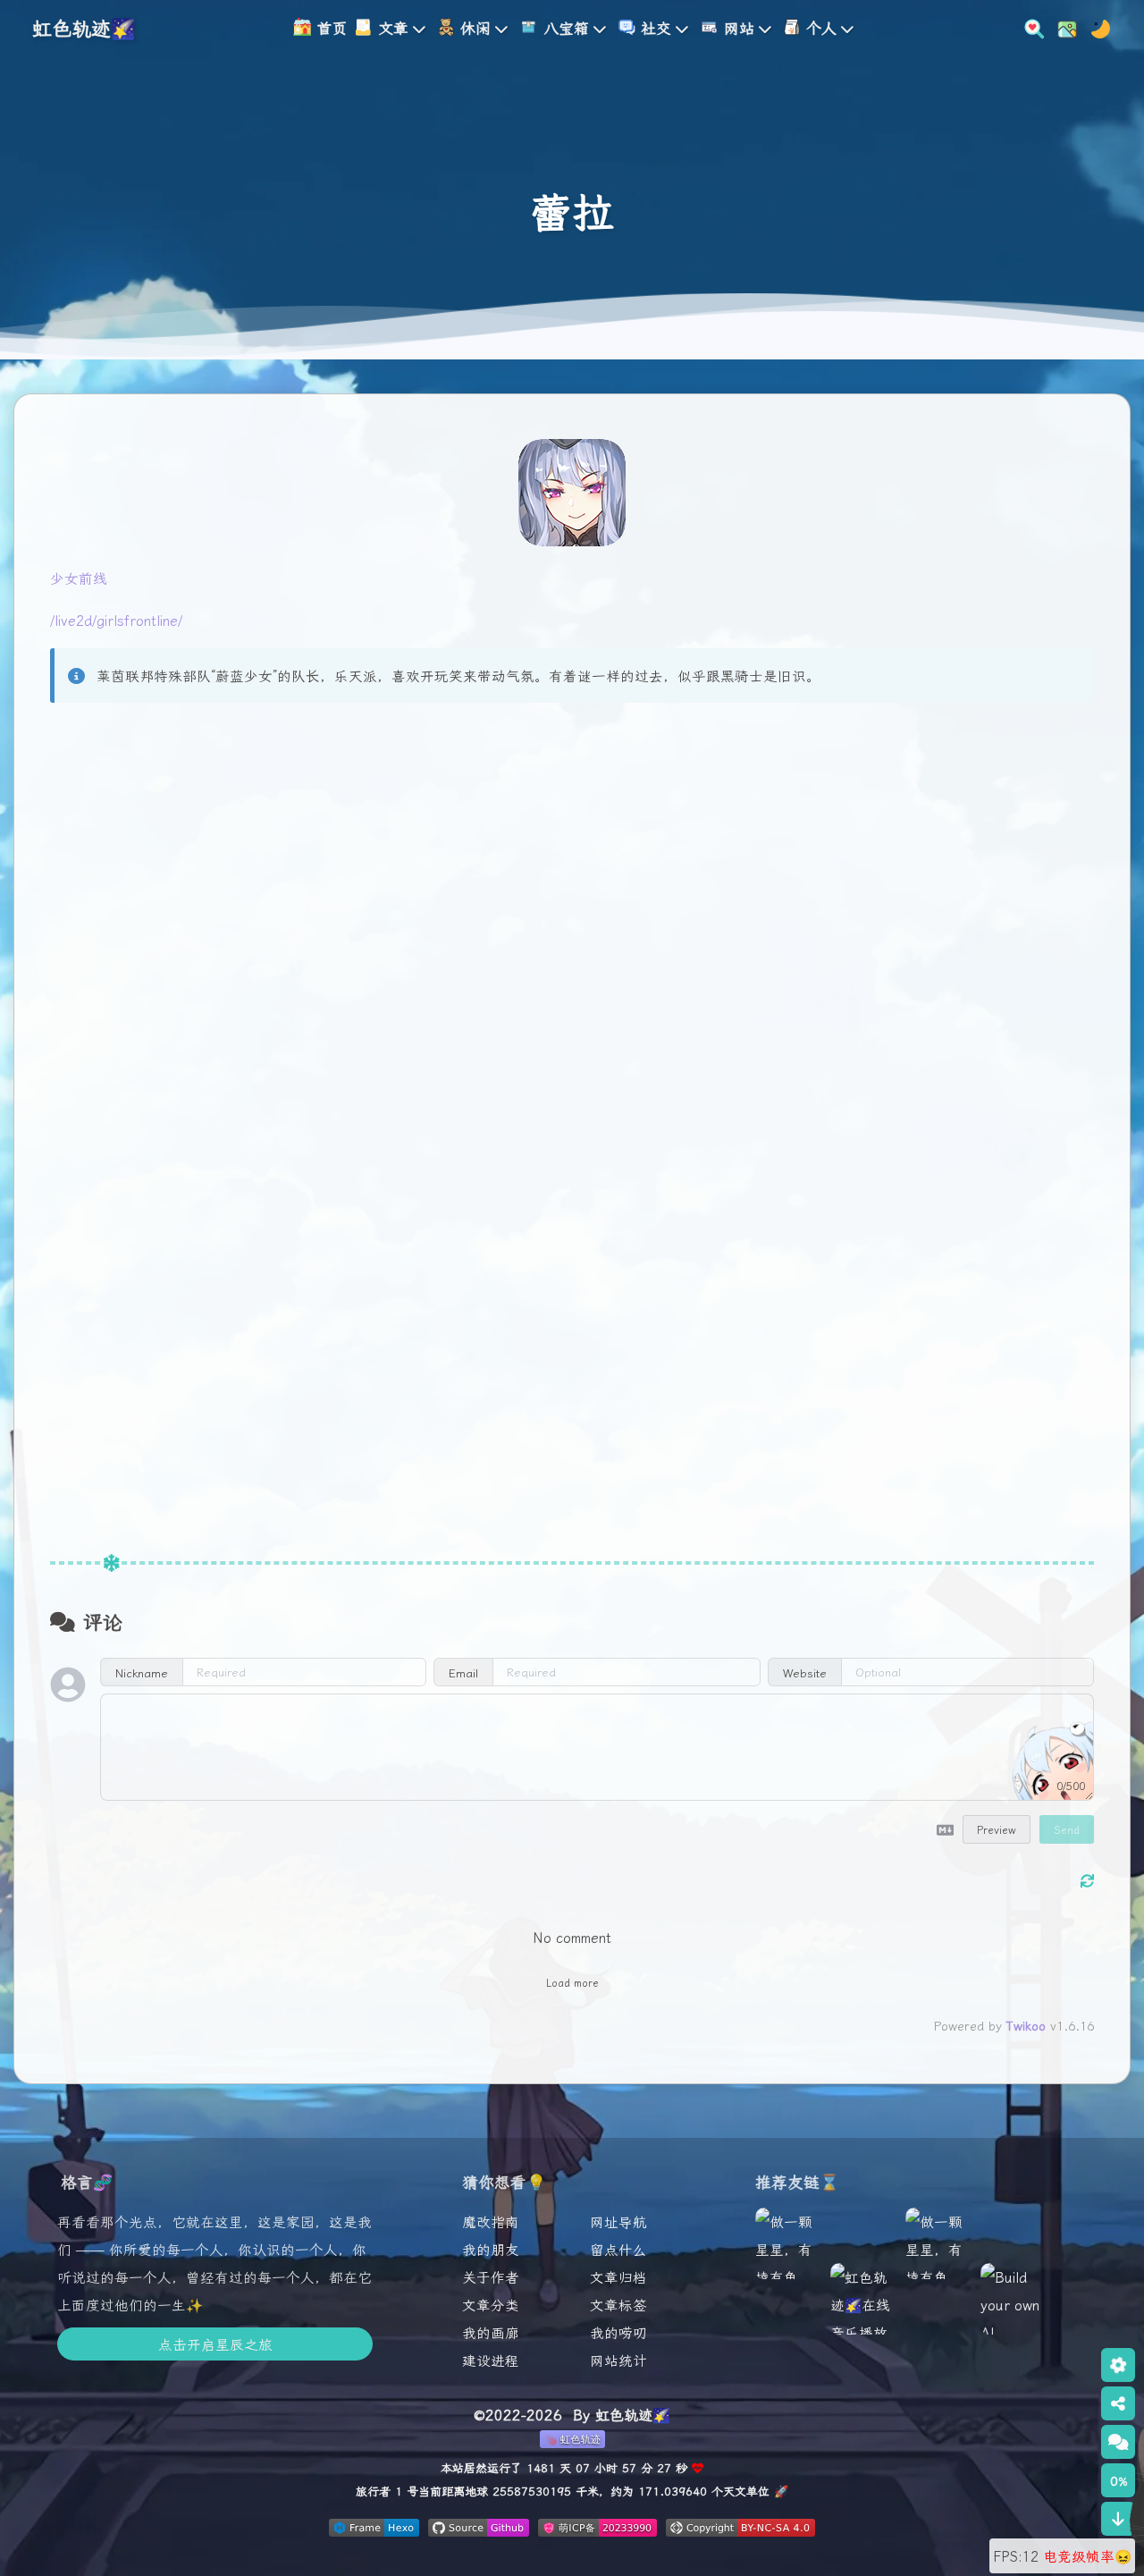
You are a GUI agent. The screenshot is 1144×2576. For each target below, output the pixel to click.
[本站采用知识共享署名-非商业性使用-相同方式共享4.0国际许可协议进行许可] (740, 2530)
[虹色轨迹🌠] (937, 2291)
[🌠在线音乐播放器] (862, 2318)
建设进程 (491, 2360)
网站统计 (618, 2360)
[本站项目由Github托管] (479, 2530)
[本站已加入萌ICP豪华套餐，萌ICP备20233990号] (597, 2530)
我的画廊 (491, 2332)
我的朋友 (491, 2249)
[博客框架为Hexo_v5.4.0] (374, 2530)
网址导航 (618, 2221)
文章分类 (491, 2304)
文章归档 (618, 2276)
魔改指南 (491, 2221)
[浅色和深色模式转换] (1095, 26)
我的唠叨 (618, 2332)
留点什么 (618, 2249)
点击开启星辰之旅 (215, 2344)
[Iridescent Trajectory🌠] (786, 2291)
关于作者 (491, 2276)
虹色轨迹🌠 (84, 27)
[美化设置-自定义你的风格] (1062, 26)
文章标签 (618, 2304)
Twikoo (1026, 2025)
